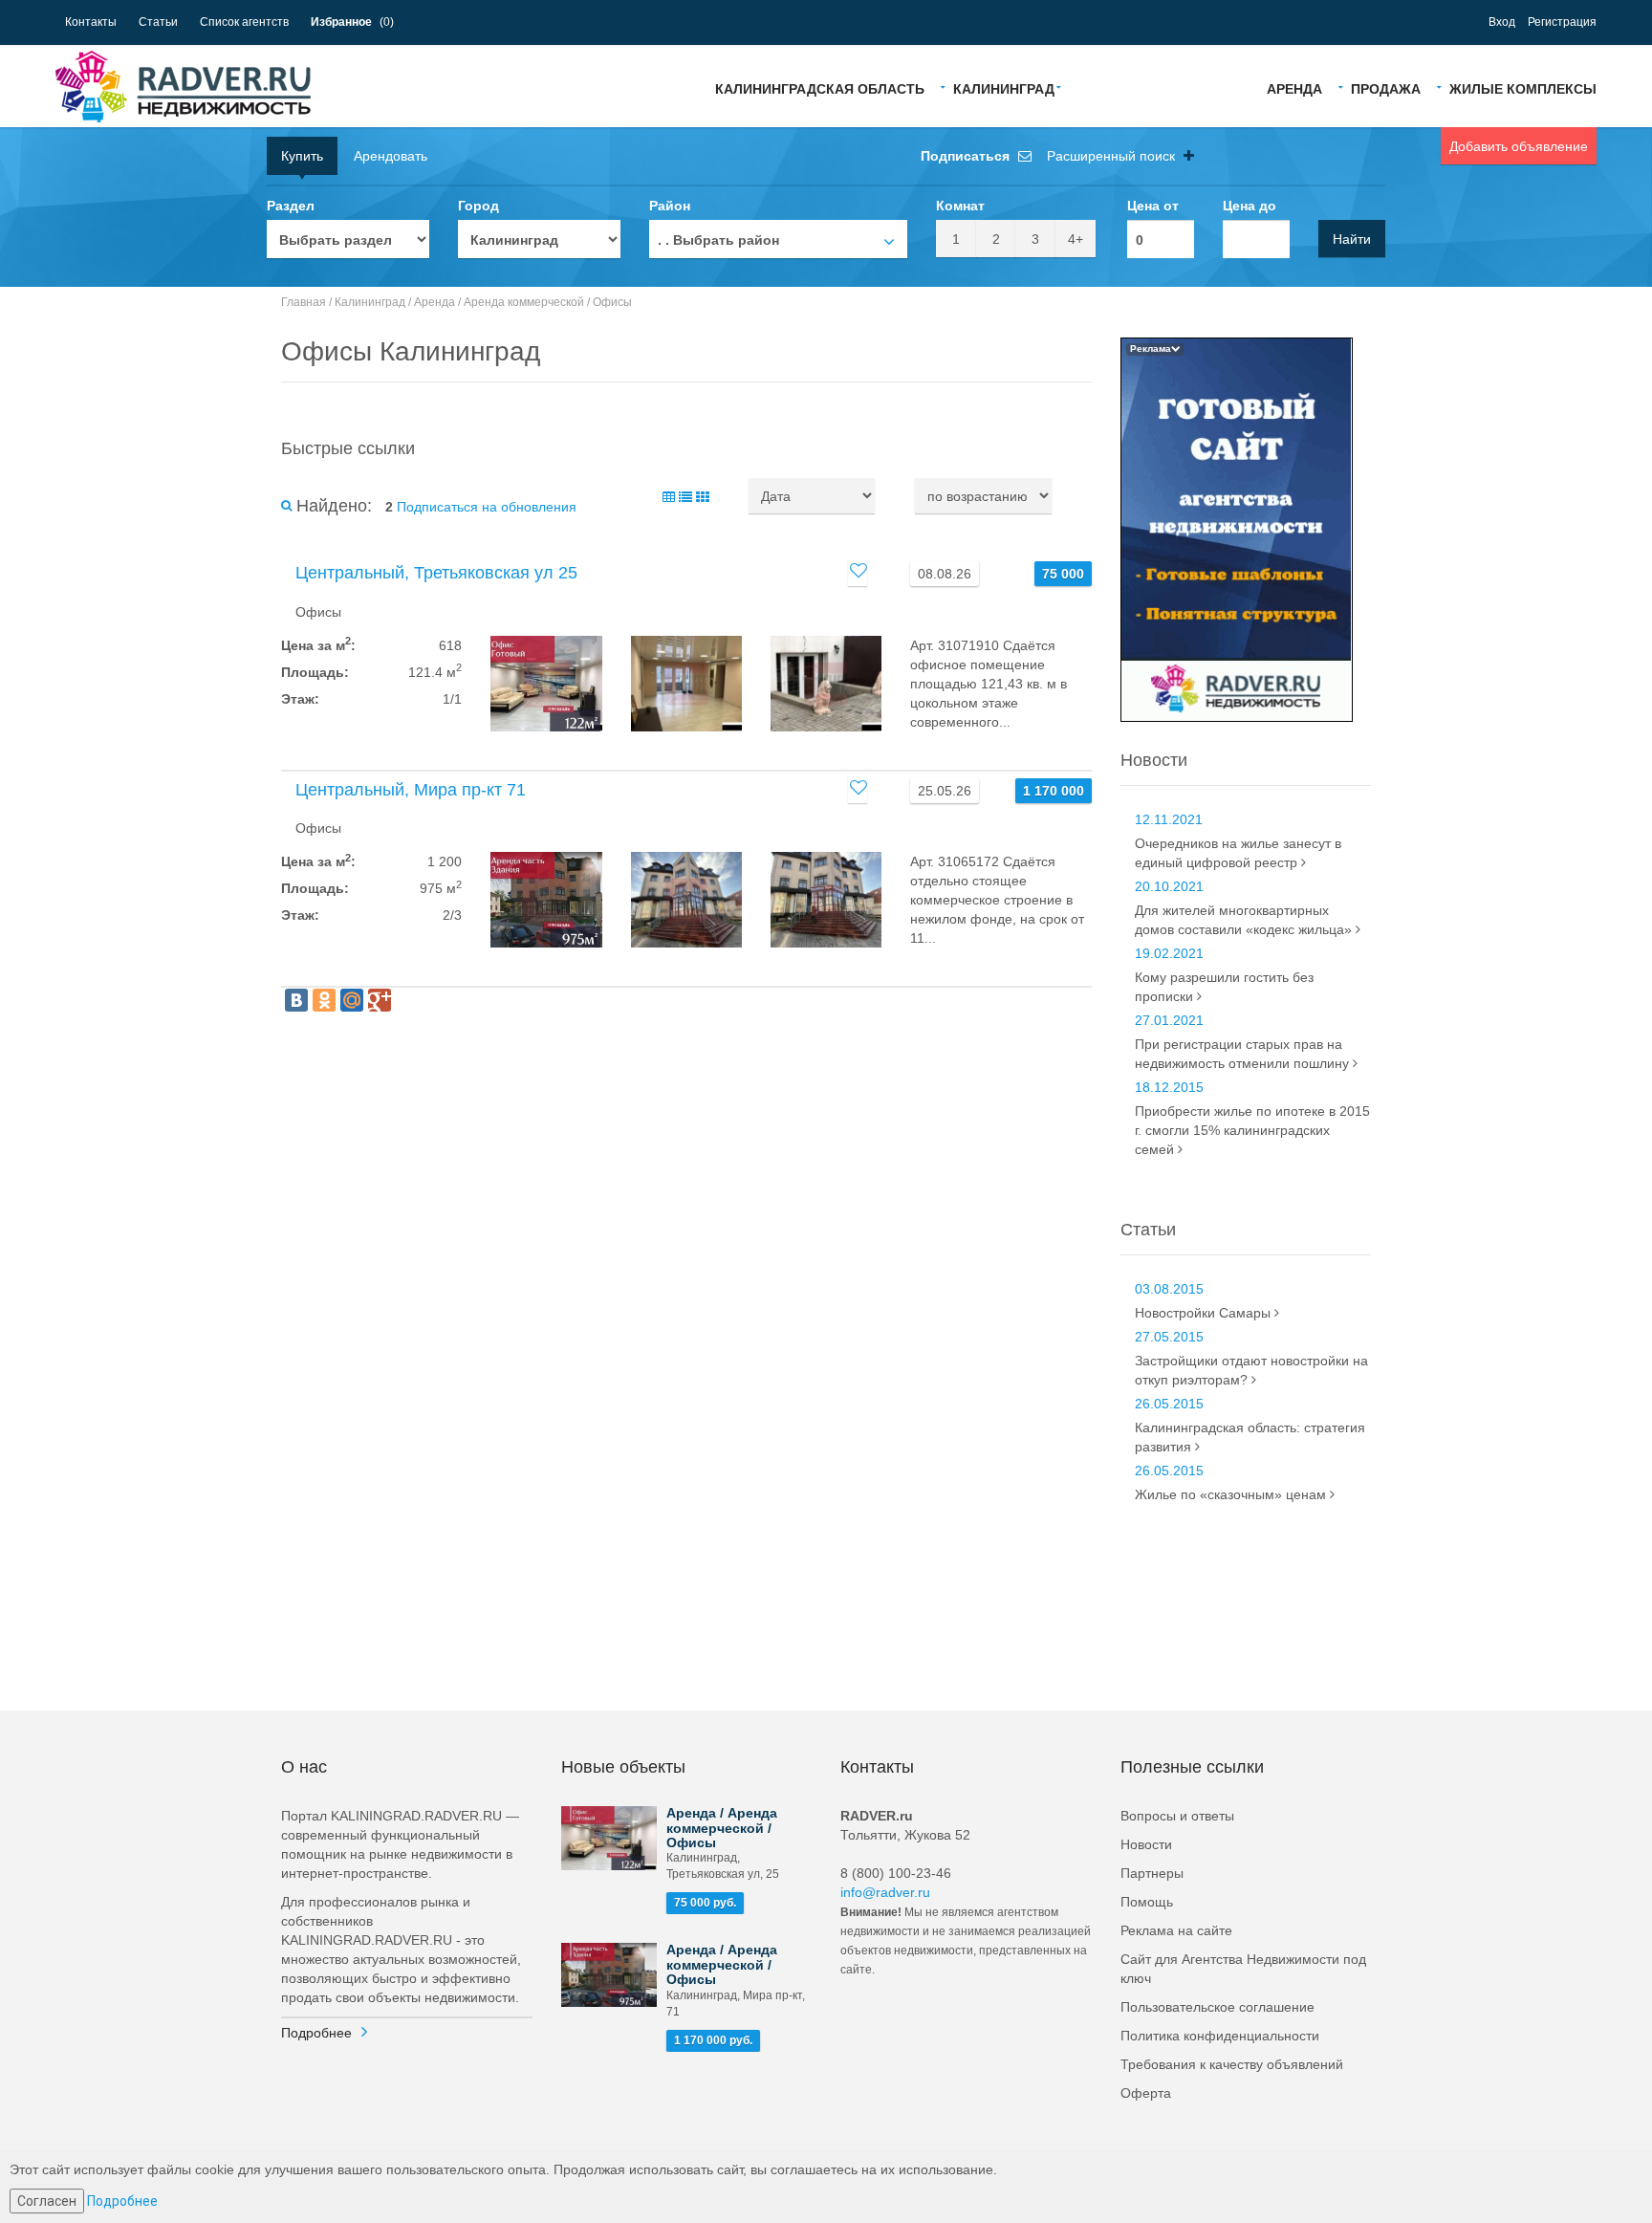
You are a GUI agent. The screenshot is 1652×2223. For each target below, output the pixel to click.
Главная (304, 302)
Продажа (1386, 87)
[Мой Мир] (352, 1000)
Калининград (1004, 87)
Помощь (1147, 1902)
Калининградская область (820, 87)
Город (478, 206)
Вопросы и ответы (1177, 1816)
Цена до (1250, 206)
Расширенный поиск (1113, 156)
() (352, 22)
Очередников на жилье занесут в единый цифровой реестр (1238, 853)
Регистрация (1562, 22)
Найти (1352, 239)
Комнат (960, 206)
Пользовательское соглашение (1217, 2007)
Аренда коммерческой (524, 302)
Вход (1502, 22)
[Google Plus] (380, 1000)
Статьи (158, 22)
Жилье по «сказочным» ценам (1232, 1494)
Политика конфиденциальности (1220, 2036)
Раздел (291, 206)
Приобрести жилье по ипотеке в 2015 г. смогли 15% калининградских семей (1252, 1130)
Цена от (1153, 206)
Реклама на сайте (1176, 1930)
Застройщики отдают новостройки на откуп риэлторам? (1251, 1370)
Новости (1146, 1844)
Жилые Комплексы (1523, 87)
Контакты (91, 22)
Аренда (1294, 87)
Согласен (47, 2201)
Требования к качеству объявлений (1232, 2064)
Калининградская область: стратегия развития (1250, 1437)
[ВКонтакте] (296, 1000)
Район (670, 206)
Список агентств (244, 22)
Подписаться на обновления (487, 507)
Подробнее (316, 2033)
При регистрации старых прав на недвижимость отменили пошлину (1244, 1054)
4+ (1076, 239)
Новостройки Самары (1205, 1313)
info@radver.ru (885, 1892)
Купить (302, 156)
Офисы (612, 302)
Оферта (1146, 2093)
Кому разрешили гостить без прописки (1224, 987)
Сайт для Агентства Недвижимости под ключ (1243, 1969)
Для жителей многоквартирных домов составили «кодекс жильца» (1245, 920)
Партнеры (1152, 1873)
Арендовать (391, 156)
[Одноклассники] (324, 1000)
